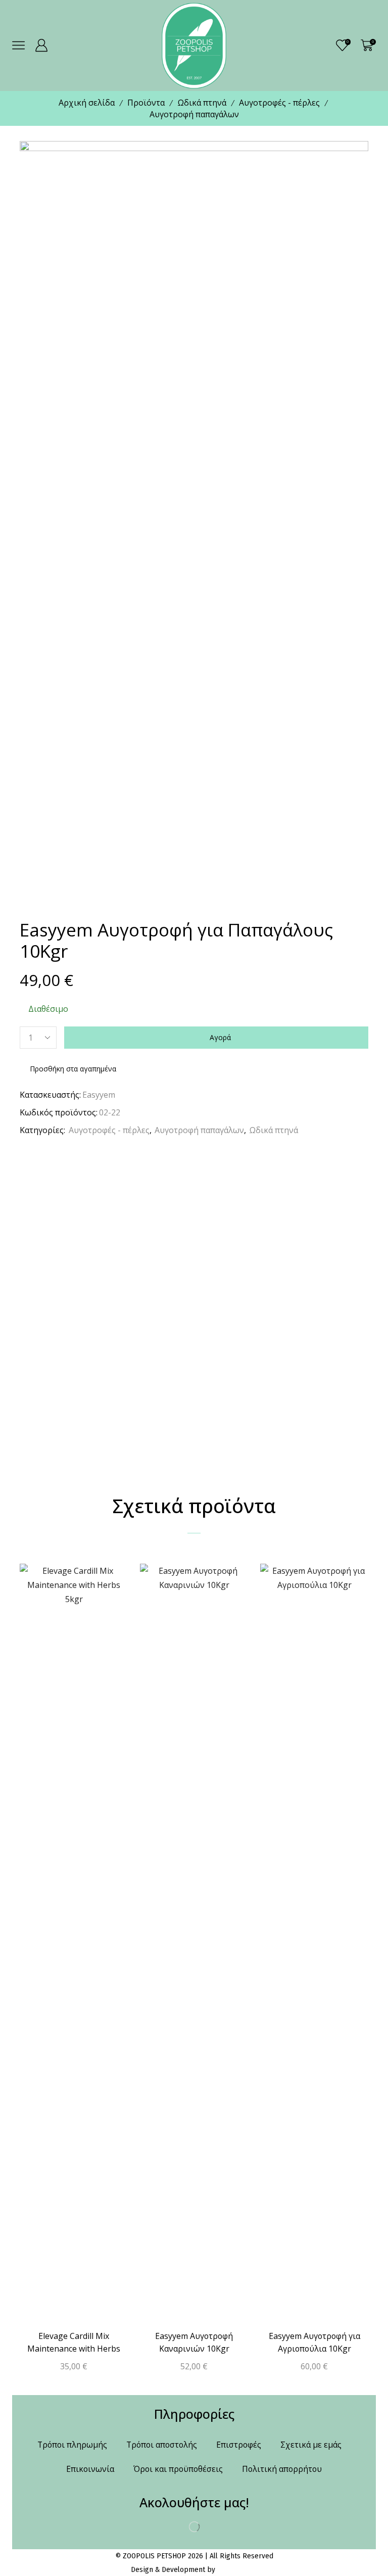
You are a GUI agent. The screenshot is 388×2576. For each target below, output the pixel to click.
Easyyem (99, 1095)
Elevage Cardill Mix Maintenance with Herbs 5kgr (74, 2349)
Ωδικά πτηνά (202, 103)
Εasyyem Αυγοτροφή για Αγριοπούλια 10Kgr (314, 2343)
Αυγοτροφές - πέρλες (279, 103)
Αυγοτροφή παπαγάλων (194, 114)
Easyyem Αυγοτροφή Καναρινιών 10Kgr (194, 2343)
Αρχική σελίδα (87, 103)
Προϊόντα (146, 103)
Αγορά (220, 1037)
